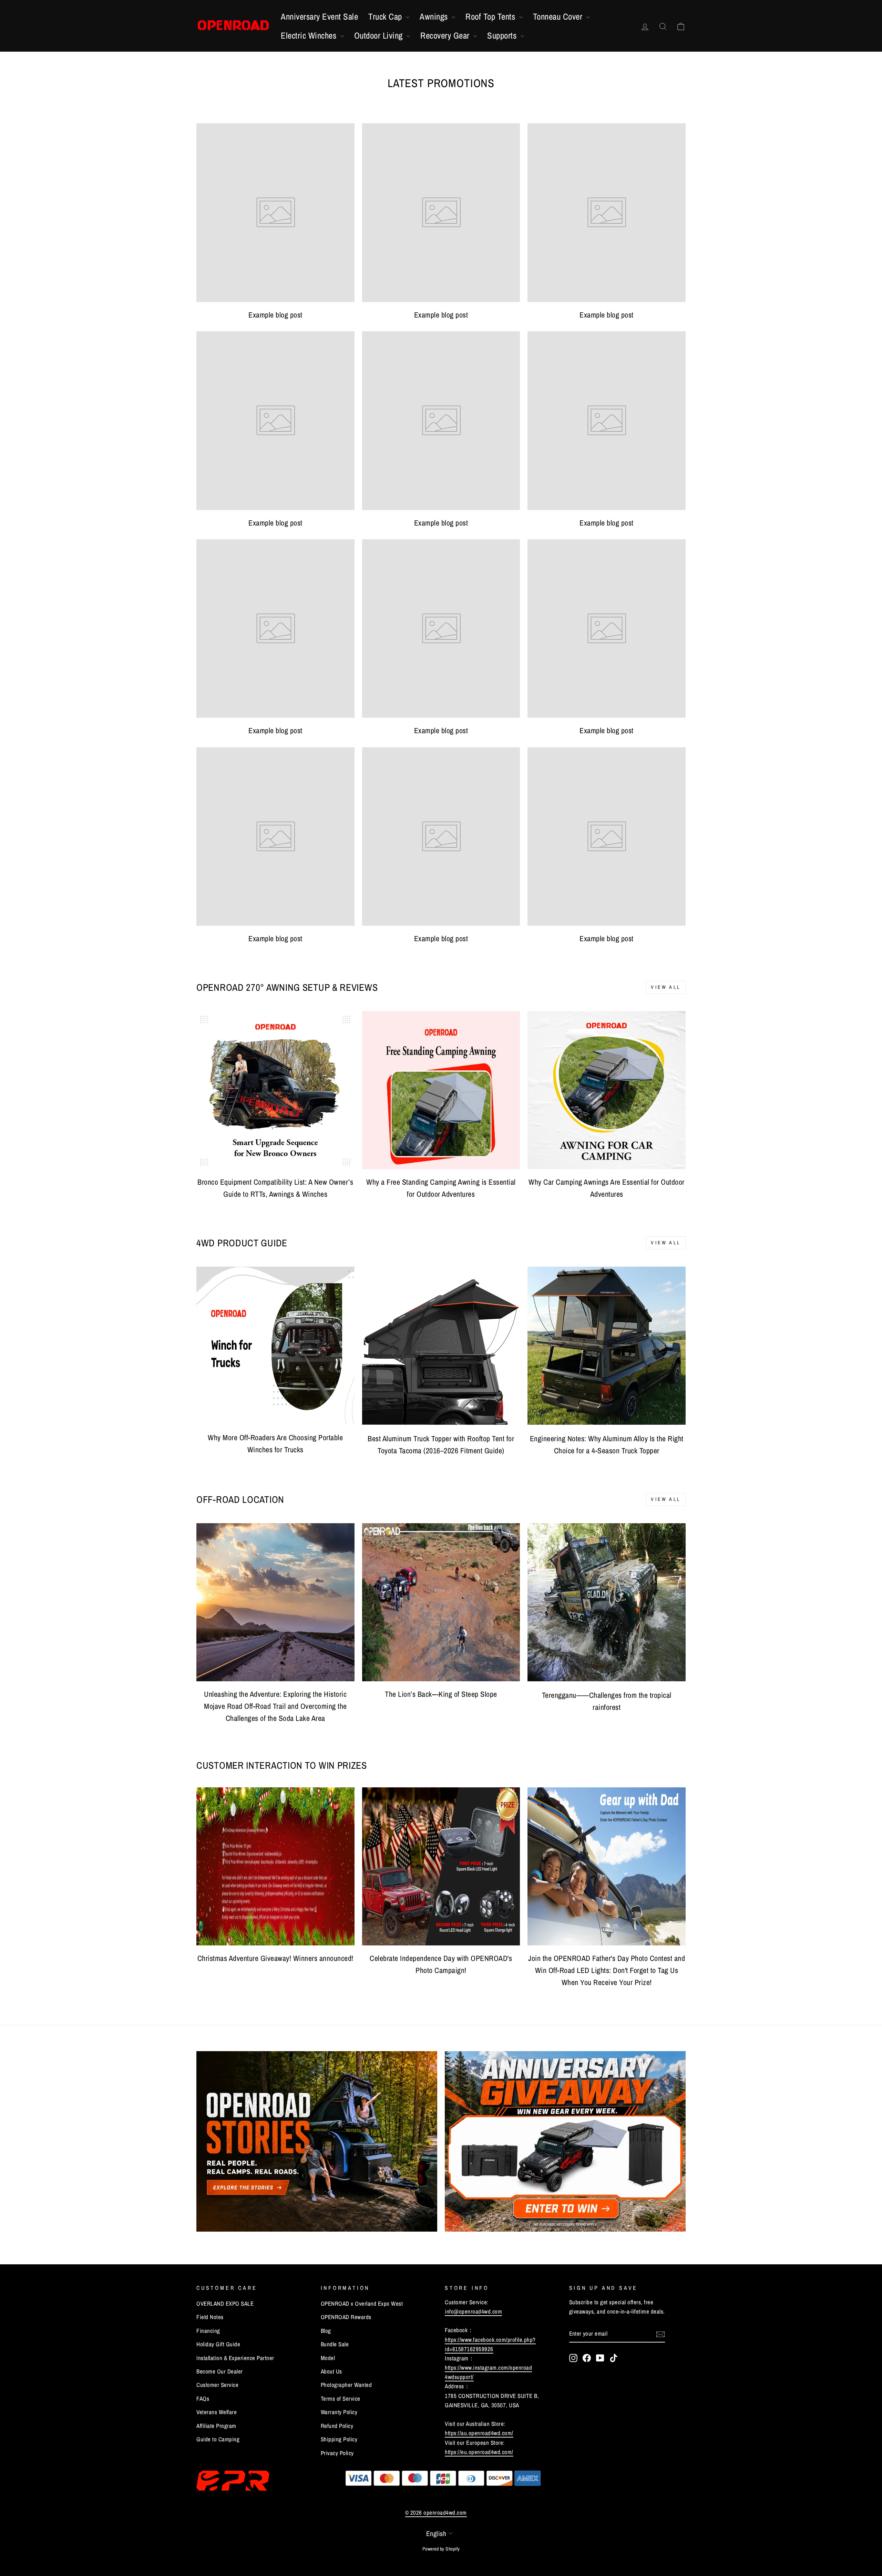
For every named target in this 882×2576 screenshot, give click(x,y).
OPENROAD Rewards (346, 2317)
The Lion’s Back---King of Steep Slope (441, 1694)
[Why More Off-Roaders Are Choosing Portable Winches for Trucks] (275, 1346)
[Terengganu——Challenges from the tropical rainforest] (607, 1602)
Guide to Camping (218, 2439)
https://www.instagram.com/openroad (488, 2367)
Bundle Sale (335, 2344)
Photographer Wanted (346, 2385)
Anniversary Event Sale (319, 17)
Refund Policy (337, 2426)
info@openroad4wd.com (473, 2311)
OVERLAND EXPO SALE (225, 2303)
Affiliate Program (216, 2426)
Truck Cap (386, 17)
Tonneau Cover (559, 17)
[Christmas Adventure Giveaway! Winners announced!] (275, 1866)
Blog (326, 2331)
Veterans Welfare (217, 2412)
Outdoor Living (380, 35)
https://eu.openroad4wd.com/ (479, 2452)
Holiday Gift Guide (218, 2344)
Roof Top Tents (491, 17)
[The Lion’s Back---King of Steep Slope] (441, 1602)
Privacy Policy (337, 2453)
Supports (503, 35)
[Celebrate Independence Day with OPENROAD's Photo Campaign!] (441, 1866)
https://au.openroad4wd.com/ (479, 2433)
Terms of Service (341, 2398)
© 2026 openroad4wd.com (436, 2512)
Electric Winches (310, 35)
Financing (208, 2331)
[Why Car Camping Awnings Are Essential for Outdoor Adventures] (607, 1090)
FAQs (203, 2398)
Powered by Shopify (441, 2549)
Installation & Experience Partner (235, 2358)
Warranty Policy (339, 2412)
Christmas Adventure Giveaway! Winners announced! (275, 1958)
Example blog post (275, 315)
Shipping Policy (339, 2439)
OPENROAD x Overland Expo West (362, 2303)
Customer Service (217, 2385)
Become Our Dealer (220, 2371)
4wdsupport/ (459, 2377)
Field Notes (210, 2317)
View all (666, 987)
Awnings (435, 17)
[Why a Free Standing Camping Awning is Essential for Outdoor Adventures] (441, 1090)
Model (328, 2358)
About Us (331, 2371)
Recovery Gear (446, 35)
